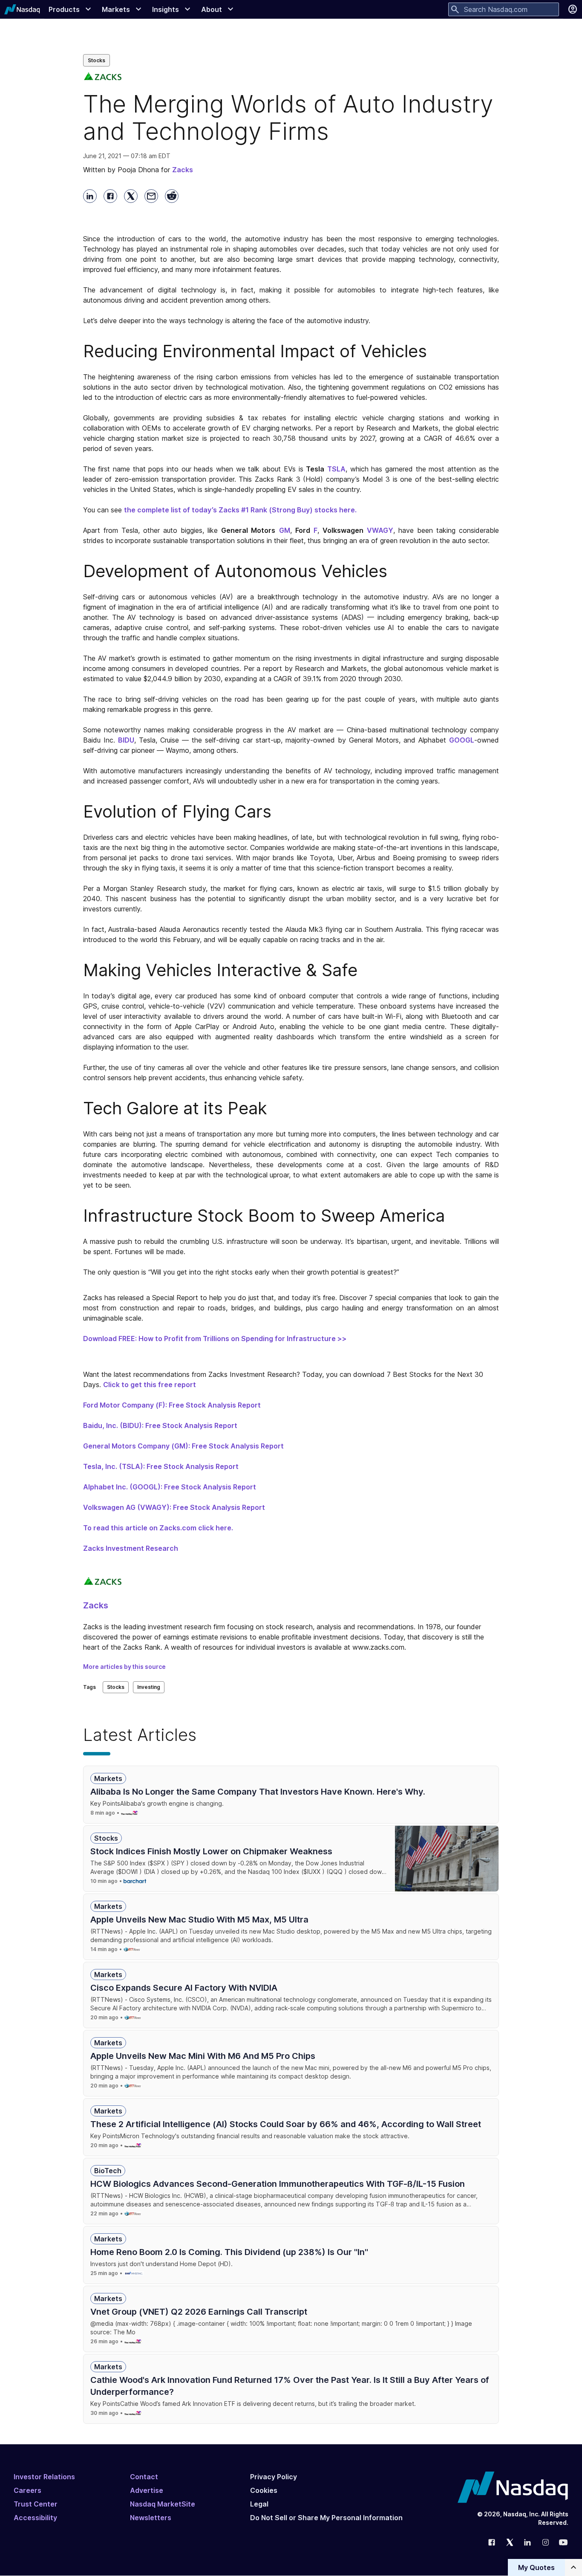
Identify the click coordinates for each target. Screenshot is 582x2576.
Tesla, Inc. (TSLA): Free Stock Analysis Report (161, 1466)
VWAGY (380, 530)
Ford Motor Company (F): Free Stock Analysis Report (172, 1405)
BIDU (126, 740)
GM (285, 530)
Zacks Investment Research (131, 1548)
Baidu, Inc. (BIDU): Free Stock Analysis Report (160, 1425)
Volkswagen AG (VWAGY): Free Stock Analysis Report (174, 1507)
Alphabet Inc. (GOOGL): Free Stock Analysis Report (170, 1487)
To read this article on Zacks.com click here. (158, 1528)
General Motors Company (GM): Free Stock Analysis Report (183, 1446)
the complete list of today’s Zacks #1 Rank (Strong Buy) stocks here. (240, 510)
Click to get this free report (150, 1385)
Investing (149, 1687)
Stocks (97, 60)
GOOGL (462, 740)
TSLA (336, 469)
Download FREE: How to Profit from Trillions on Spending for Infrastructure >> (215, 1339)
